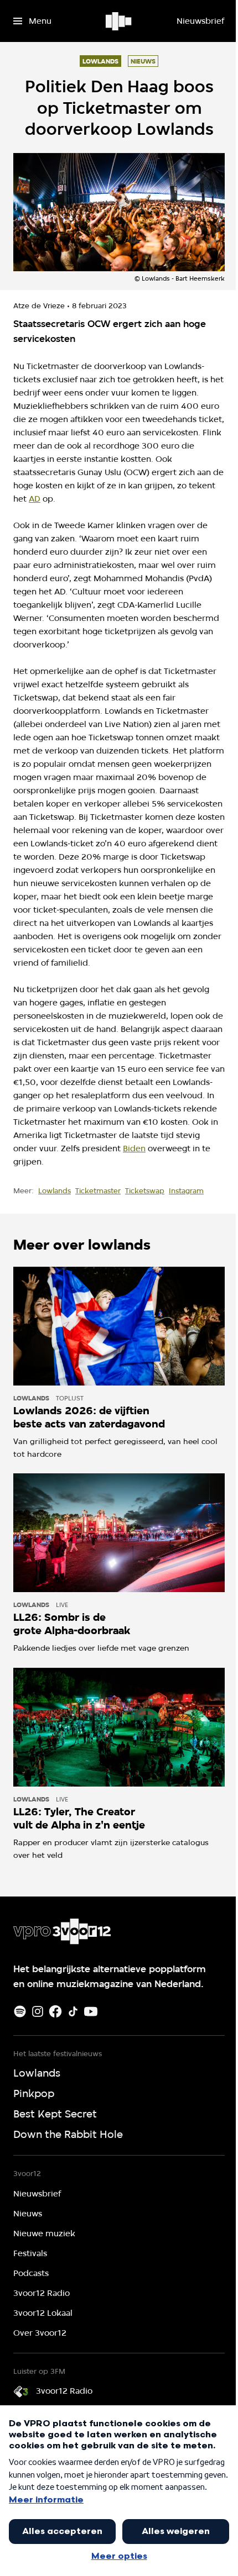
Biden (134, 1149)
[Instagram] (38, 2011)
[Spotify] (20, 2011)
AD (35, 499)
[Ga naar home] (119, 21)
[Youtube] (91, 2011)
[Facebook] (55, 2011)
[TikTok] (73, 2011)
